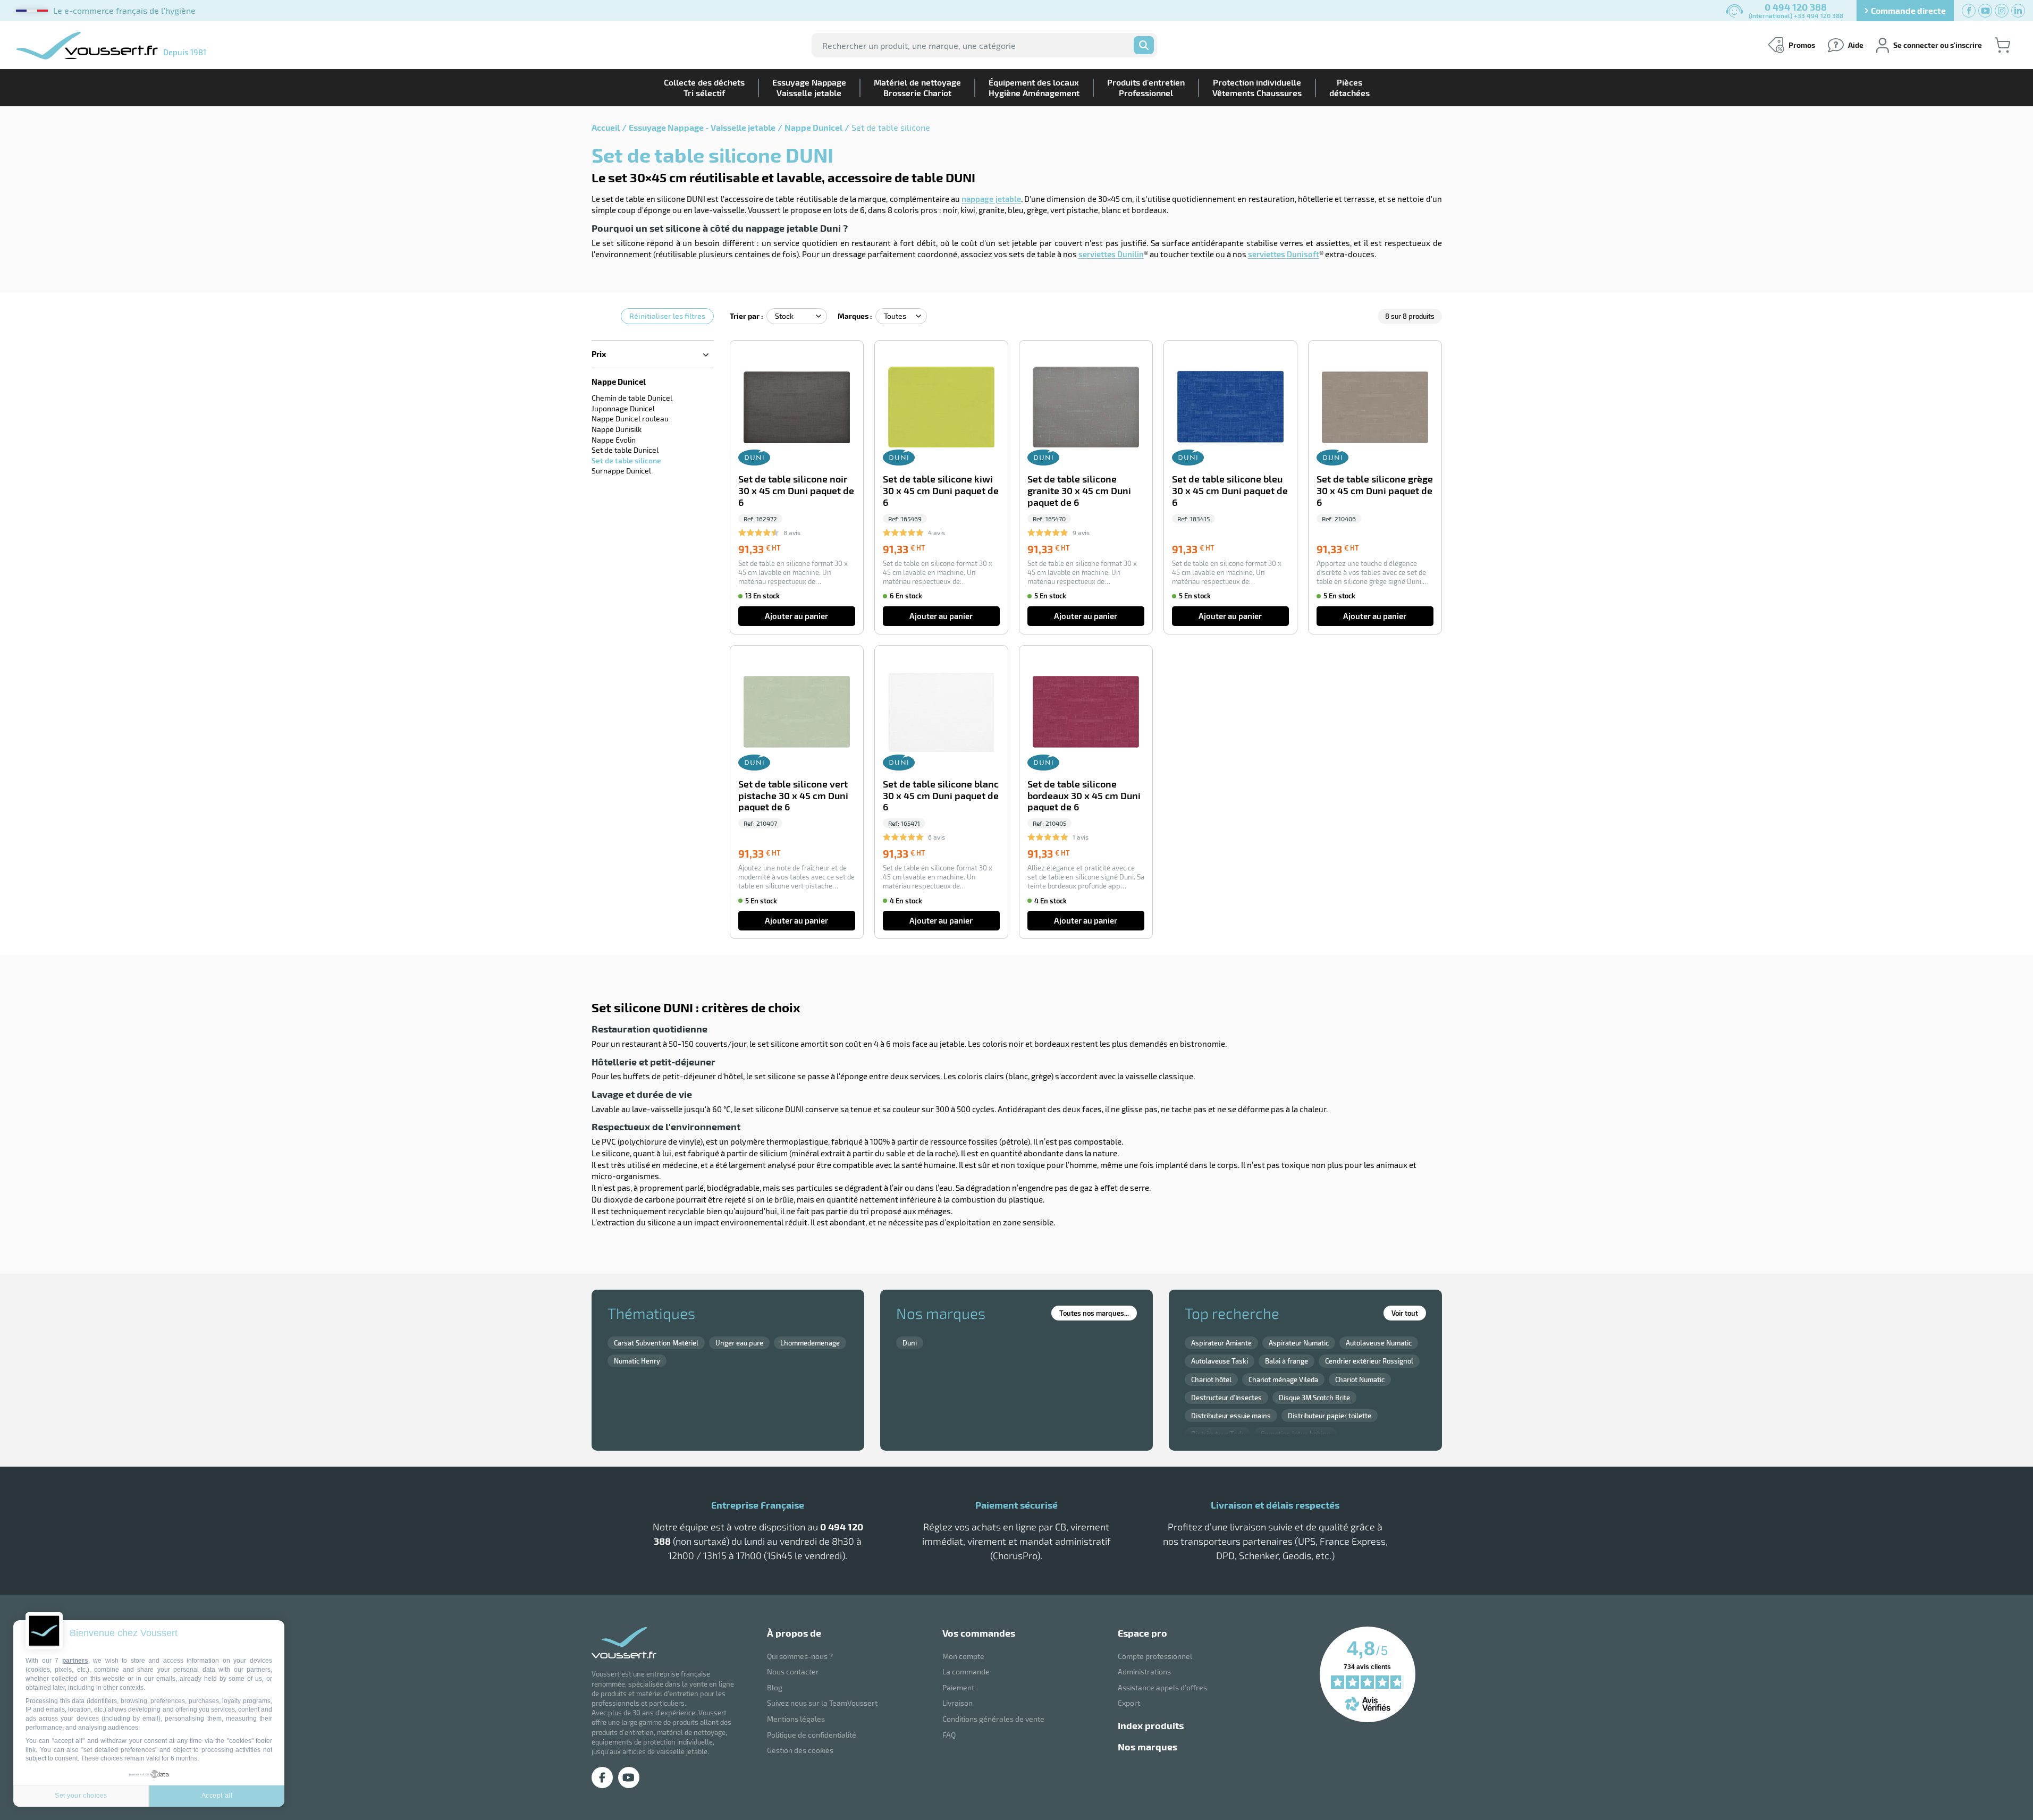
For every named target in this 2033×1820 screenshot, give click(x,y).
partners (75, 1661)
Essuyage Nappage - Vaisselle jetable (702, 127)
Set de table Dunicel (625, 450)
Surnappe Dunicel (621, 471)
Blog (775, 1687)
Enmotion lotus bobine (1296, 1434)
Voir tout (1405, 1313)
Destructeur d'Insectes (1226, 1398)
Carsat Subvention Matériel (656, 1343)
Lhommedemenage (810, 1343)
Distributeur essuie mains (1231, 1416)
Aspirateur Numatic (1299, 1343)
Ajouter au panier (796, 616)
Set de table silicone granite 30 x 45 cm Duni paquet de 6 (1079, 491)
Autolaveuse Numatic (1379, 1343)
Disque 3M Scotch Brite (1314, 1398)
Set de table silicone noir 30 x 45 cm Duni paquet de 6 (796, 491)
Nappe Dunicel (813, 127)
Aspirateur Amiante (1221, 1343)
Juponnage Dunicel (623, 408)
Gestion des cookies (800, 1750)
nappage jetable (991, 199)
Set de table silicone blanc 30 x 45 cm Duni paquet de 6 (941, 796)
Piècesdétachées (1349, 87)
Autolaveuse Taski (1220, 1361)
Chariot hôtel (1211, 1379)
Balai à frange (1287, 1361)
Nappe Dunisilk (617, 429)
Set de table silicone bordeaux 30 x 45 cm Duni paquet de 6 (1084, 796)
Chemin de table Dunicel (632, 398)
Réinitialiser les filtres (667, 316)
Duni (910, 1343)
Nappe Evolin (614, 440)
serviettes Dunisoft (1284, 254)
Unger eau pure (739, 1343)
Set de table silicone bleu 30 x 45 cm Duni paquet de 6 (1230, 491)
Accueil (606, 127)
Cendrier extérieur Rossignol (1369, 1361)
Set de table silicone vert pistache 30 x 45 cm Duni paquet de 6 (793, 796)
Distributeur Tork (1217, 1434)
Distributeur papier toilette (1330, 1416)
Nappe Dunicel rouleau (630, 418)
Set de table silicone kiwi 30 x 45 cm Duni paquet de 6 (941, 491)
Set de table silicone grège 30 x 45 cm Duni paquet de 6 (1375, 491)
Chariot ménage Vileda (1283, 1379)
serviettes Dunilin (1111, 254)
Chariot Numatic (1360, 1379)
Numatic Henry (637, 1361)
